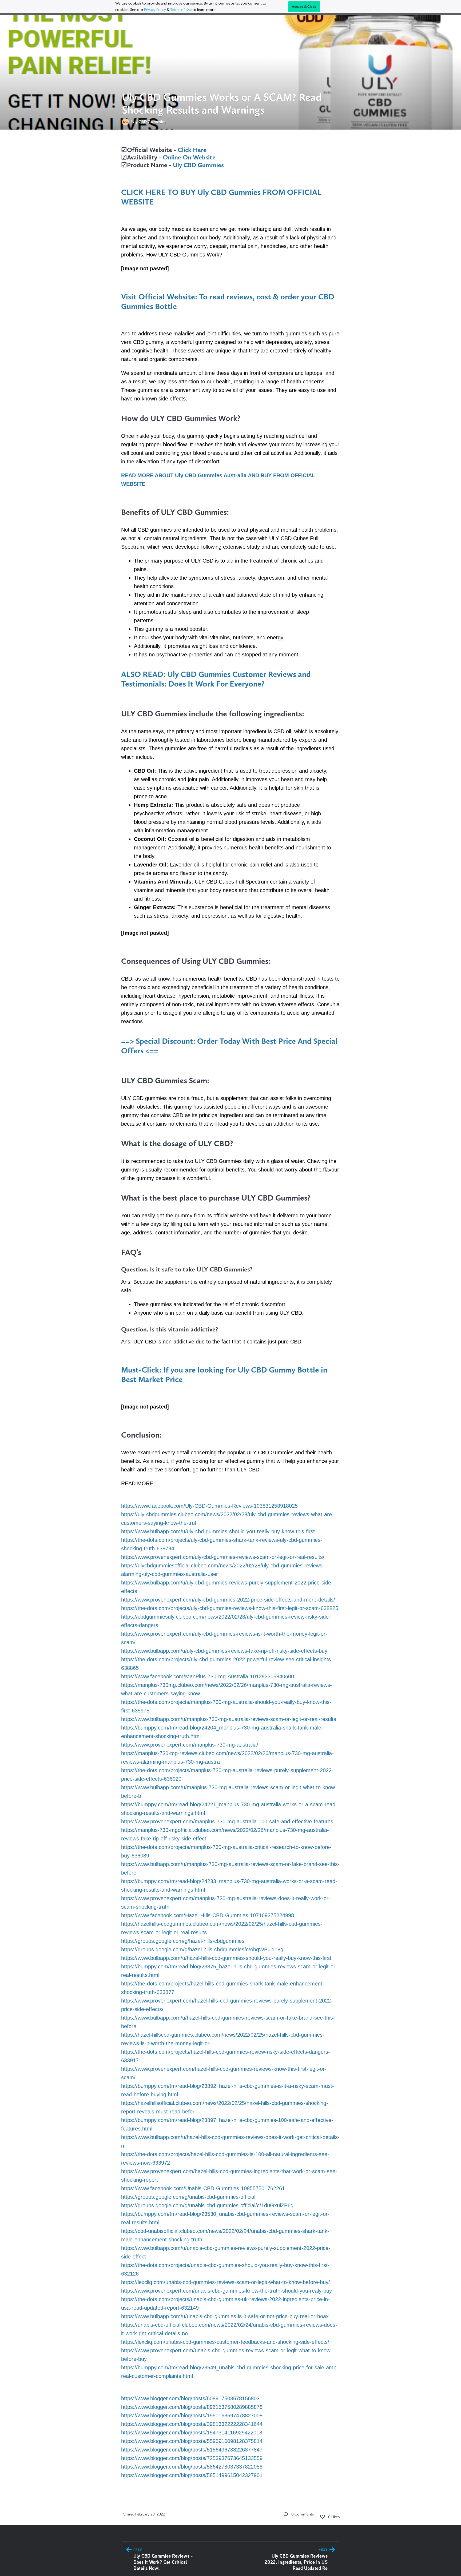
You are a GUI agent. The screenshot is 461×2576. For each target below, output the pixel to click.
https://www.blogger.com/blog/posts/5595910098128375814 (192, 2441)
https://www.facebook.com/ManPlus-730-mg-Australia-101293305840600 (208, 1676)
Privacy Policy (155, 10)
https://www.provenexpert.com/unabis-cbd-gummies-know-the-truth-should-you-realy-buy (226, 2291)
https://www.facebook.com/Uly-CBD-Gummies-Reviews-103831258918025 (209, 1506)
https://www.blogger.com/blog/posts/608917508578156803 (190, 2398)
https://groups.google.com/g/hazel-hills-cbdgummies (183, 1941)
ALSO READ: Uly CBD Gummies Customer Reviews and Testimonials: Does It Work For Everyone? (216, 679)
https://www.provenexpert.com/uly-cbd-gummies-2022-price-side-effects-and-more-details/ (228, 1600)
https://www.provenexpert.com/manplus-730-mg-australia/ (190, 1745)
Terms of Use (181, 10)
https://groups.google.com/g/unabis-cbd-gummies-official (188, 2197)
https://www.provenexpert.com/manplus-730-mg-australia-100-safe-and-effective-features (227, 1821)
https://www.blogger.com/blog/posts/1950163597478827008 (192, 2415)
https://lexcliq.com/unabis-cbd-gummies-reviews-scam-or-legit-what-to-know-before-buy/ (226, 2282)
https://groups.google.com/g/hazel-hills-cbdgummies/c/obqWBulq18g (202, 1949)
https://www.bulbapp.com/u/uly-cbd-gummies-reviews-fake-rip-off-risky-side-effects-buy (224, 1651)
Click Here (192, 150)
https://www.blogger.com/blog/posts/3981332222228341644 (192, 2424)
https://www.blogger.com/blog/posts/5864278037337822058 (192, 2467)
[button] (286, 2514)
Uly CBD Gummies (198, 165)
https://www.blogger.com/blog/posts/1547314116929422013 (192, 2433)
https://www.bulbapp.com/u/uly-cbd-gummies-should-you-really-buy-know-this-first (218, 1531)
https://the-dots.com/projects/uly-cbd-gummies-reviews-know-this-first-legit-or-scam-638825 (230, 1608)
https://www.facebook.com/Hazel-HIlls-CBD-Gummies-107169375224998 (208, 1915)
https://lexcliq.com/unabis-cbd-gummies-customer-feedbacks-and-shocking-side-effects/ (225, 2342)
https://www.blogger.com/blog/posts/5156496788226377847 (192, 2450)
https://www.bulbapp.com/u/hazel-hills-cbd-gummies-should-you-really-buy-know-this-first (226, 1958)
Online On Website (189, 157)
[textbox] (231, 1312)
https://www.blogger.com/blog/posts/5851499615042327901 (192, 2475)
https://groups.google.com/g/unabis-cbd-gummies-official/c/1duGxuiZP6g (207, 2205)
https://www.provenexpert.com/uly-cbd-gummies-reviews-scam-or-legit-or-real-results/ (223, 1557)
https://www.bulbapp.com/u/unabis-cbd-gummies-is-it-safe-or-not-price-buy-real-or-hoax (225, 2316)
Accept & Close (304, 7)
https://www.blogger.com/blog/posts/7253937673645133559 (192, 2458)
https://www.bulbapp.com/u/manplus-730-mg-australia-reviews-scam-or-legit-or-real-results (229, 1719)
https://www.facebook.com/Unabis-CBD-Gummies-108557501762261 (203, 2188)
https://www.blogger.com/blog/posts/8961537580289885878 (192, 2407)
